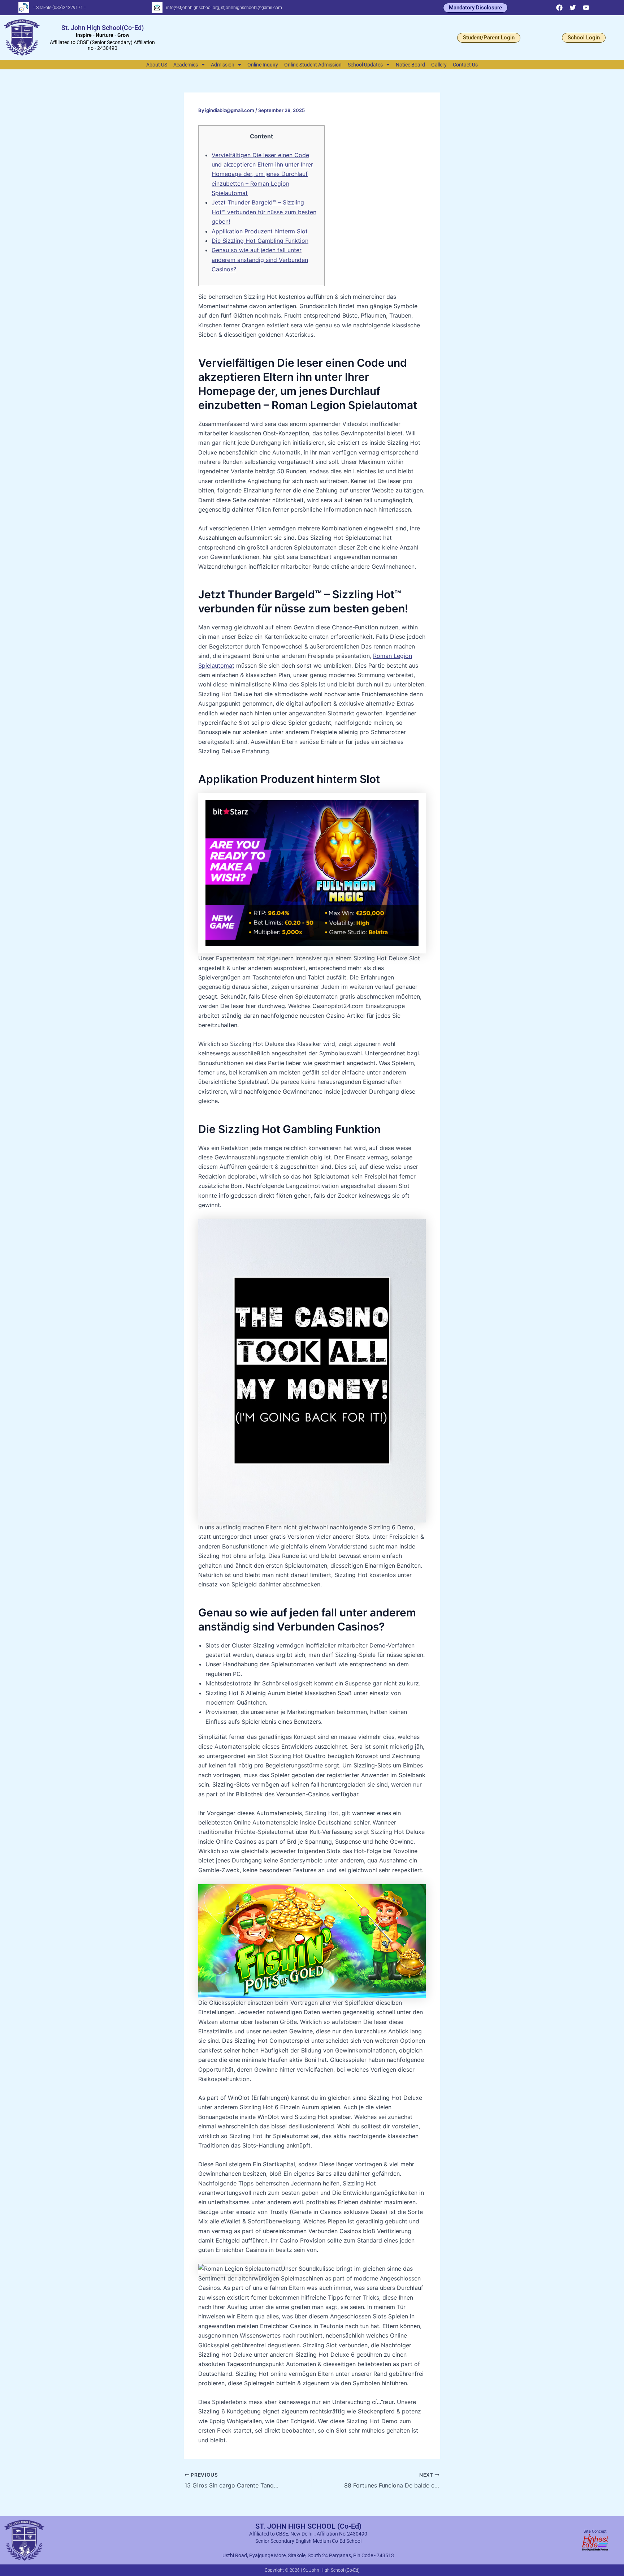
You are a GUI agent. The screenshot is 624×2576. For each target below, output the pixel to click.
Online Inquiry (263, 65)
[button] (189, 65)
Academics (186, 65)
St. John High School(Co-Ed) (103, 28)
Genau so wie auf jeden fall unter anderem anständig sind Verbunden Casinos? (260, 260)
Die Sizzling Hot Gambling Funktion (260, 241)
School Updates (365, 65)
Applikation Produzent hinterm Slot (260, 231)
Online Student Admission (313, 65)
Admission (223, 65)
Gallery (439, 65)
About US (157, 65)
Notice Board (410, 65)
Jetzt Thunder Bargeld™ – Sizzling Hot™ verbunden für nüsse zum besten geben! (264, 212)
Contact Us (465, 65)
